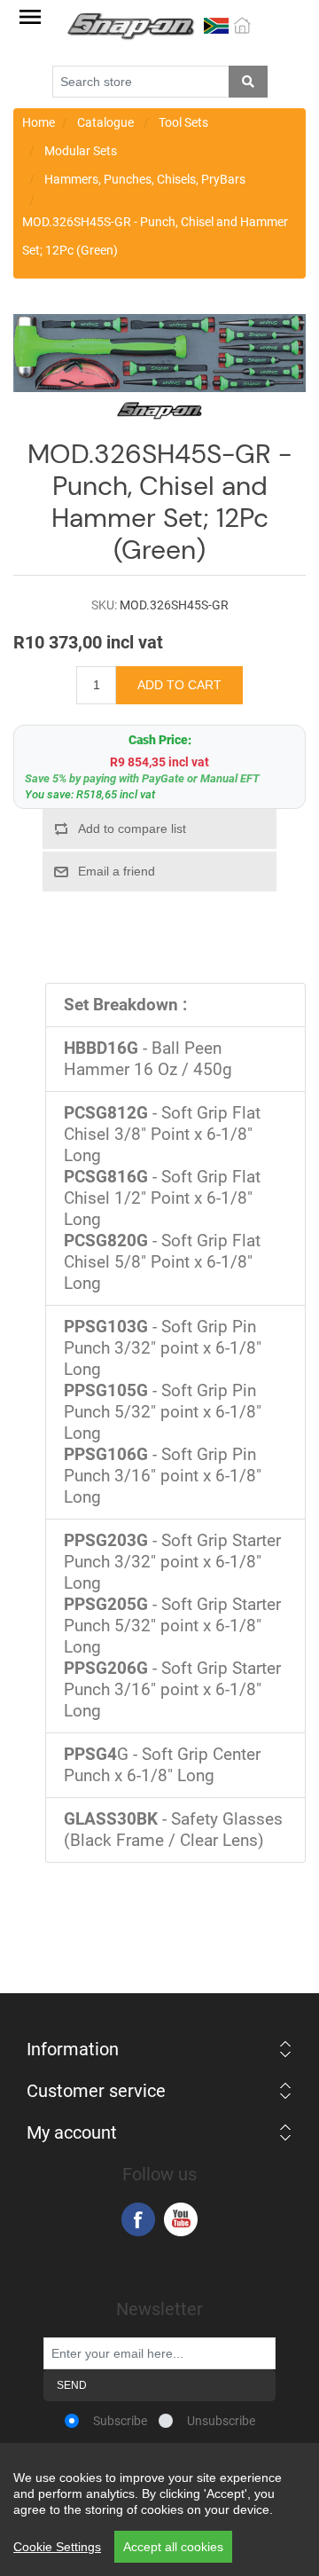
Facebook (138, 2219)
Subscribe (120, 2421)
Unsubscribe (221, 2421)
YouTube (181, 2219)
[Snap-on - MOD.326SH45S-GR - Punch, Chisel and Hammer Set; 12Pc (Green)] (159, 352)
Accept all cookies (173, 2547)
